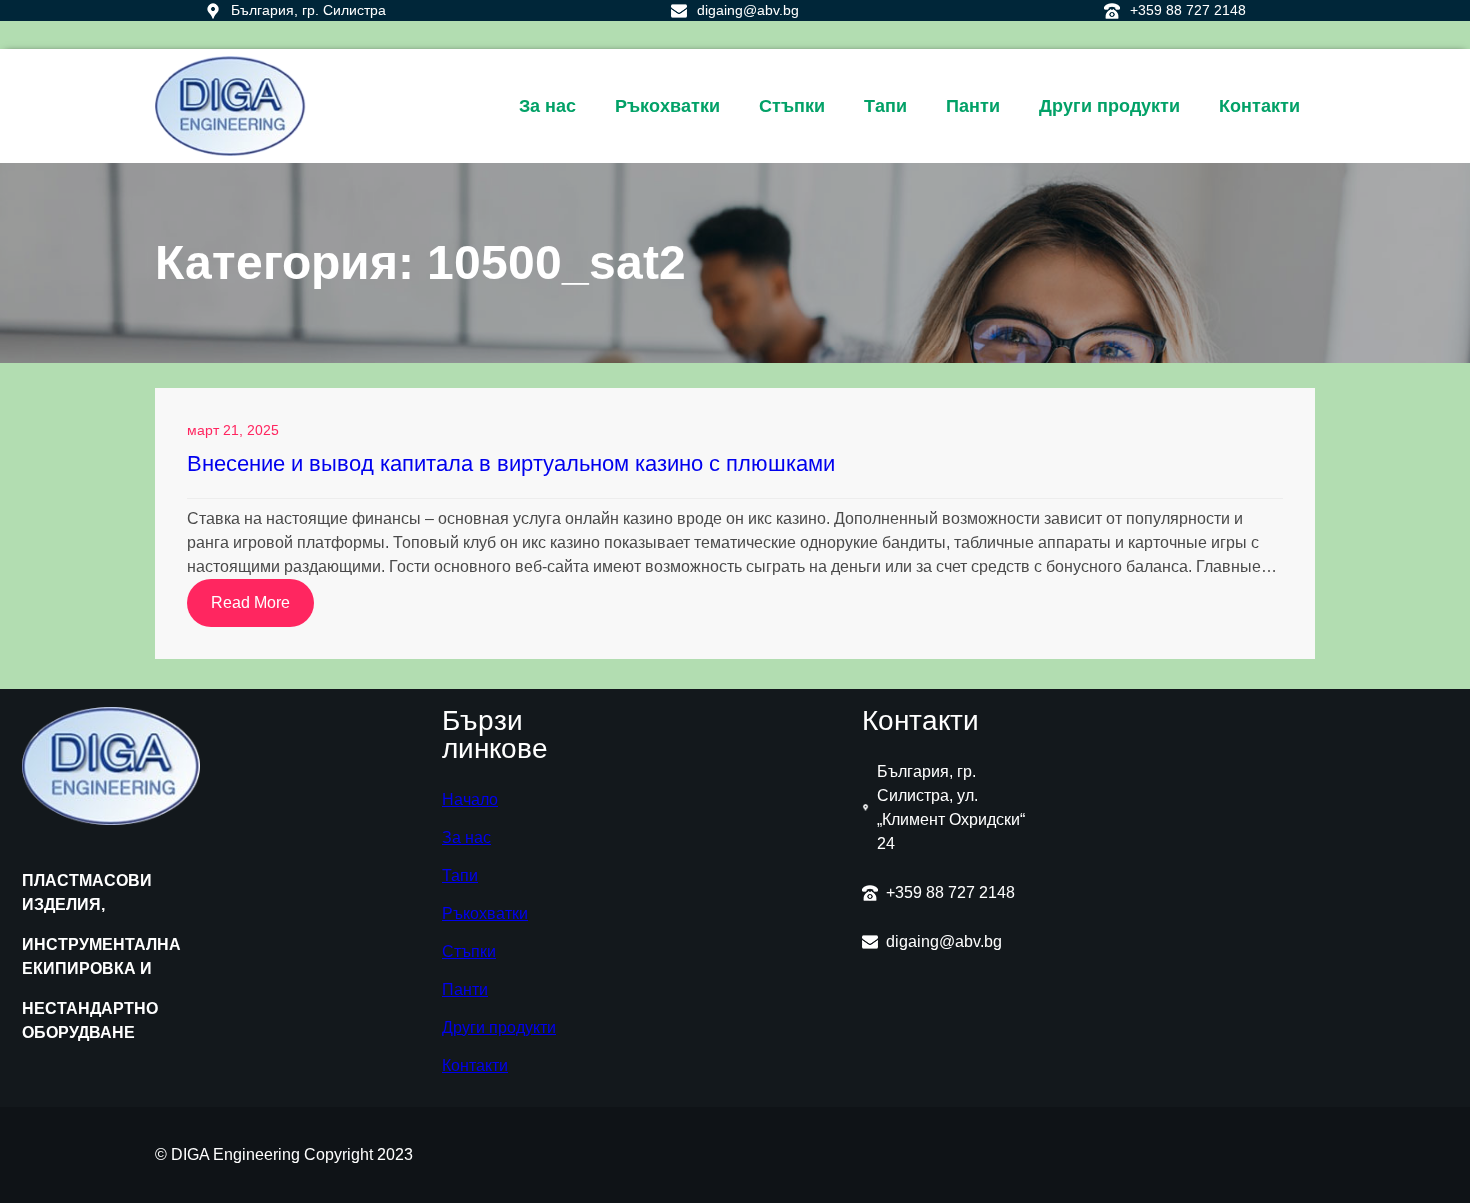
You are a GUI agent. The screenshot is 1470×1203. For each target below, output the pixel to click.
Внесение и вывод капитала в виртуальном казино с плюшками (511, 463)
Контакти (475, 1065)
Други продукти (499, 1027)
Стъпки (469, 951)
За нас (466, 837)
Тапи (460, 875)
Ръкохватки (485, 913)
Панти (465, 989)
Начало (470, 799)
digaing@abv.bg (748, 10)
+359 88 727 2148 (1188, 10)
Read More (262, 610)
